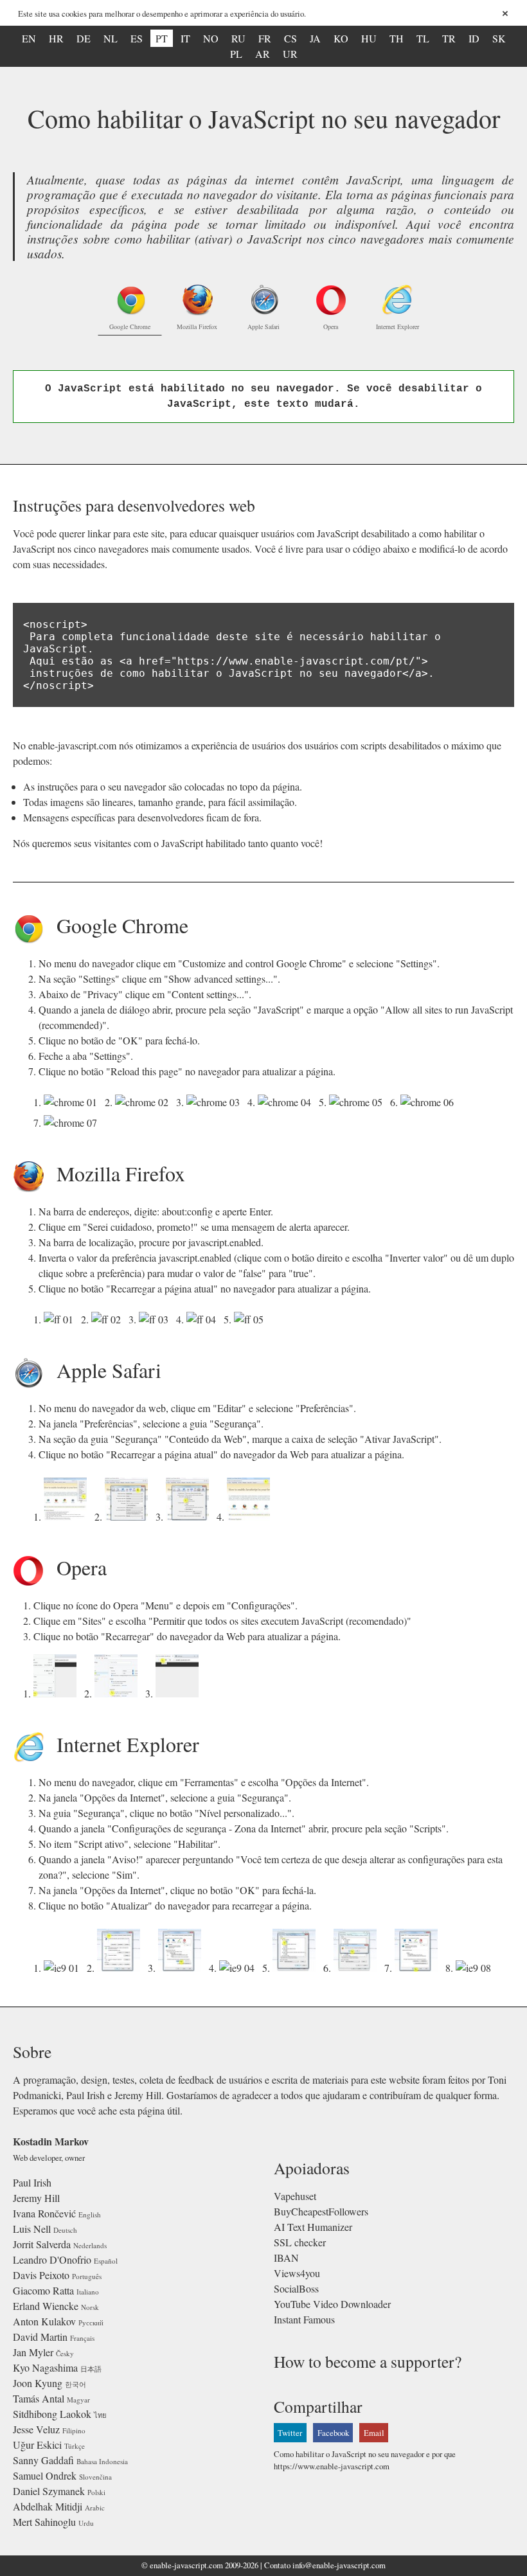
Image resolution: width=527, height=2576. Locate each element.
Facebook (333, 2433)
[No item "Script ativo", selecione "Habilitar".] (297, 1968)
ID (474, 38)
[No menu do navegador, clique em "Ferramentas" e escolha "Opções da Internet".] (64, 1968)
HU (369, 38)
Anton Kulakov (44, 2321)
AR (263, 54)
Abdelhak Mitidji (48, 2506)
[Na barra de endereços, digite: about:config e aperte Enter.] (61, 1319)
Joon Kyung (38, 2383)
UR (290, 54)
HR (56, 38)
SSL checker (300, 2242)
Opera (331, 326)
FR (265, 38)
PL (236, 54)
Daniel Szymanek (49, 2491)
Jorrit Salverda (42, 2244)
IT (185, 38)
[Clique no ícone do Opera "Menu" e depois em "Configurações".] (58, 1693)
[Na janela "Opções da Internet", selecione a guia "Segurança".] (121, 1968)
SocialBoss (296, 2288)
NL (111, 38)
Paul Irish (32, 2182)
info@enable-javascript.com (339, 2565)
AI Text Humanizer (313, 2227)
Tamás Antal (39, 2398)
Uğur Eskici (37, 2445)
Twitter (290, 2433)
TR (449, 38)
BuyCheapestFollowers (321, 2211)
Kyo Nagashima (45, 2367)
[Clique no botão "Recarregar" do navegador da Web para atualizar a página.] (180, 1693)
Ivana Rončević (44, 2213)
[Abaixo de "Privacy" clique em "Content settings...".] (216, 1102)
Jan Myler (33, 2352)
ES (137, 38)
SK (499, 38)
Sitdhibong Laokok (52, 2414)
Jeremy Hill (36, 2198)
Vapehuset (295, 2196)
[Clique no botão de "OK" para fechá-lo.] (358, 1102)
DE (84, 38)
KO (341, 38)
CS (290, 38)
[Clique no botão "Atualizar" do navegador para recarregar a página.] (476, 1968)
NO (211, 38)
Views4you (297, 2273)
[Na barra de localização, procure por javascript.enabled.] (156, 1319)
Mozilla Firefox (197, 326)
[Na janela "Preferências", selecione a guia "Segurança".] (129, 1516)
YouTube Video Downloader (332, 2304)
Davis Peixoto (41, 2275)
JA (315, 38)
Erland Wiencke (46, 2306)
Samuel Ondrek (45, 2475)
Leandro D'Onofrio (52, 2259)
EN (29, 38)
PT (162, 38)
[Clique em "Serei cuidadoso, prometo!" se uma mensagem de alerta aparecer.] (109, 1319)
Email (374, 2433)
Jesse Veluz (36, 2429)
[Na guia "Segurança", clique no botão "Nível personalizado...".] (182, 1968)
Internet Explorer (397, 326)
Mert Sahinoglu (44, 2522)
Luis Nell (32, 2229)
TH (397, 38)
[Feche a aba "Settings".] (430, 1102)
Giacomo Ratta (43, 2290)
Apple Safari (263, 326)
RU (238, 38)
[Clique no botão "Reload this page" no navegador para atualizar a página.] (73, 1123)
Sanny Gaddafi (43, 2460)
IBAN (286, 2258)
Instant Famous (304, 2319)
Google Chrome (130, 326)
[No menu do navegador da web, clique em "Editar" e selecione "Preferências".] (68, 1516)
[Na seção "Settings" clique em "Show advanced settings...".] (144, 1102)
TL (423, 38)
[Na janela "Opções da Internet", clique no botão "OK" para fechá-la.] (419, 1968)
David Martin (40, 2337)
